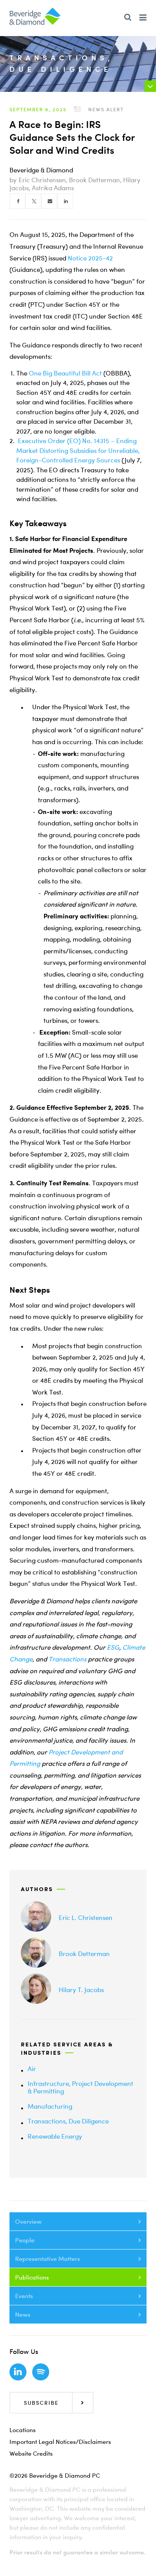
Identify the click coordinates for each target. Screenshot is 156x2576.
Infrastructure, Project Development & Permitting (80, 2087)
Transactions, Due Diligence (68, 2121)
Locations (23, 2430)
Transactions (67, 1659)
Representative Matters (48, 2259)
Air (32, 2069)
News (23, 2314)
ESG (113, 1647)
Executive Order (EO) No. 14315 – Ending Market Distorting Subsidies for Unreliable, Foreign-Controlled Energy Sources (78, 450)
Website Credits (31, 2453)
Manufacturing (50, 2106)
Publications (32, 2277)
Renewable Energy (55, 2136)
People (25, 2240)
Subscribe (41, 2403)
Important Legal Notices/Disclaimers (60, 2442)
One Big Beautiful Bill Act (65, 373)
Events (24, 2296)
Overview (28, 2221)
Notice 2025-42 (90, 258)
